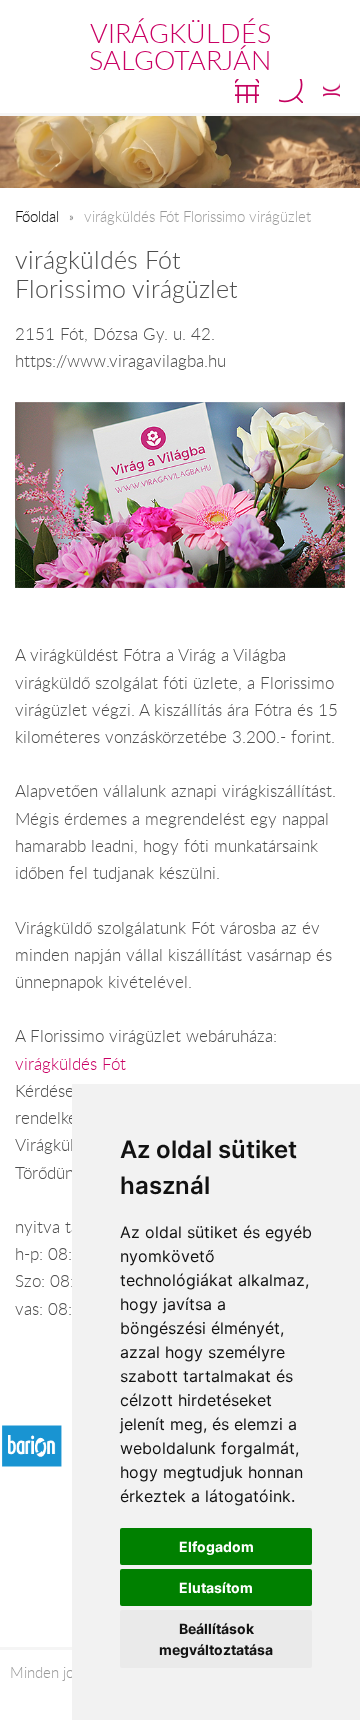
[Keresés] (291, 91)
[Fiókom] (331, 91)
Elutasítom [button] (216, 1587)
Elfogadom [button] (216, 1546)
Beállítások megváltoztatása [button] (216, 1639)
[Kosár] (247, 91)
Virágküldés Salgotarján (180, 46)
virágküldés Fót (70, 1064)
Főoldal (37, 216)
